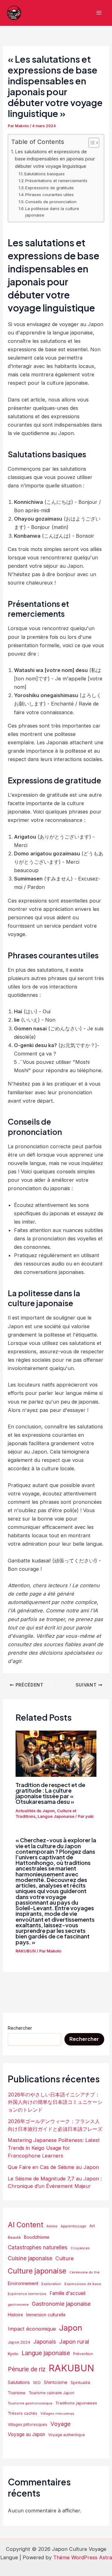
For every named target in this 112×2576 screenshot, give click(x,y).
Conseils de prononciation (51, 202)
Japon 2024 (19, 2342)
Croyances (80, 2248)
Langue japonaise (46, 2353)
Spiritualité (80, 2383)
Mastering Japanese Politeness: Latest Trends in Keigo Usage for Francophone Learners (54, 2148)
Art (92, 2226)
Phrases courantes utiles (49, 195)
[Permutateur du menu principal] (99, 13)
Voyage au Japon (26, 2434)
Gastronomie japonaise (61, 2304)
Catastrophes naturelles (38, 2247)
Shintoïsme (56, 2382)
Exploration (51, 2284)
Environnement (23, 2283)
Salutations (19, 2382)
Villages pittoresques (28, 2424)
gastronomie (18, 2305)
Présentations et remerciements (56, 181)
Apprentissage (73, 2226)
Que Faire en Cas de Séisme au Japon (53, 2167)
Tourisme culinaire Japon (51, 2393)
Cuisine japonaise (30, 2258)
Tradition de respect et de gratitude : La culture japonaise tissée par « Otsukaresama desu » (50, 1793)
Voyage (61, 2424)
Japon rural (74, 2341)
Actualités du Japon (35, 1811)
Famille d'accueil (67, 2293)
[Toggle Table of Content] (91, 143)
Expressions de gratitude (49, 188)
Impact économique (32, 2329)
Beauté (14, 2238)
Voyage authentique (67, 2435)
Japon (71, 2328)
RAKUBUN (26, 1951)
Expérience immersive (27, 2294)
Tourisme (17, 2393)
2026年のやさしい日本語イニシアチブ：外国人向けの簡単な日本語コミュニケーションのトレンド (55, 2102)
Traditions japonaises (76, 2403)
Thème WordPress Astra (83, 2557)
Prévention (83, 2354)
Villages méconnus (57, 2413)
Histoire (15, 2315)
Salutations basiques (44, 174)
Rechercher (20, 2028)
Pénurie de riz (27, 2369)
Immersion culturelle (46, 2315)
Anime (52, 2226)
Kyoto (13, 2354)
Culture (65, 2258)
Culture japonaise (37, 2271)
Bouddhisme (37, 2237)
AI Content (26, 2225)
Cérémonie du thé (84, 2272)
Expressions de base (83, 2284)
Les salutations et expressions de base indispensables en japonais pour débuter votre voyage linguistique (55, 159)
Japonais (45, 2342)
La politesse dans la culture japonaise (52, 212)
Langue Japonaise (56, 1816)
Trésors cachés (23, 2413)
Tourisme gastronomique (30, 2403)
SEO (37, 2382)
